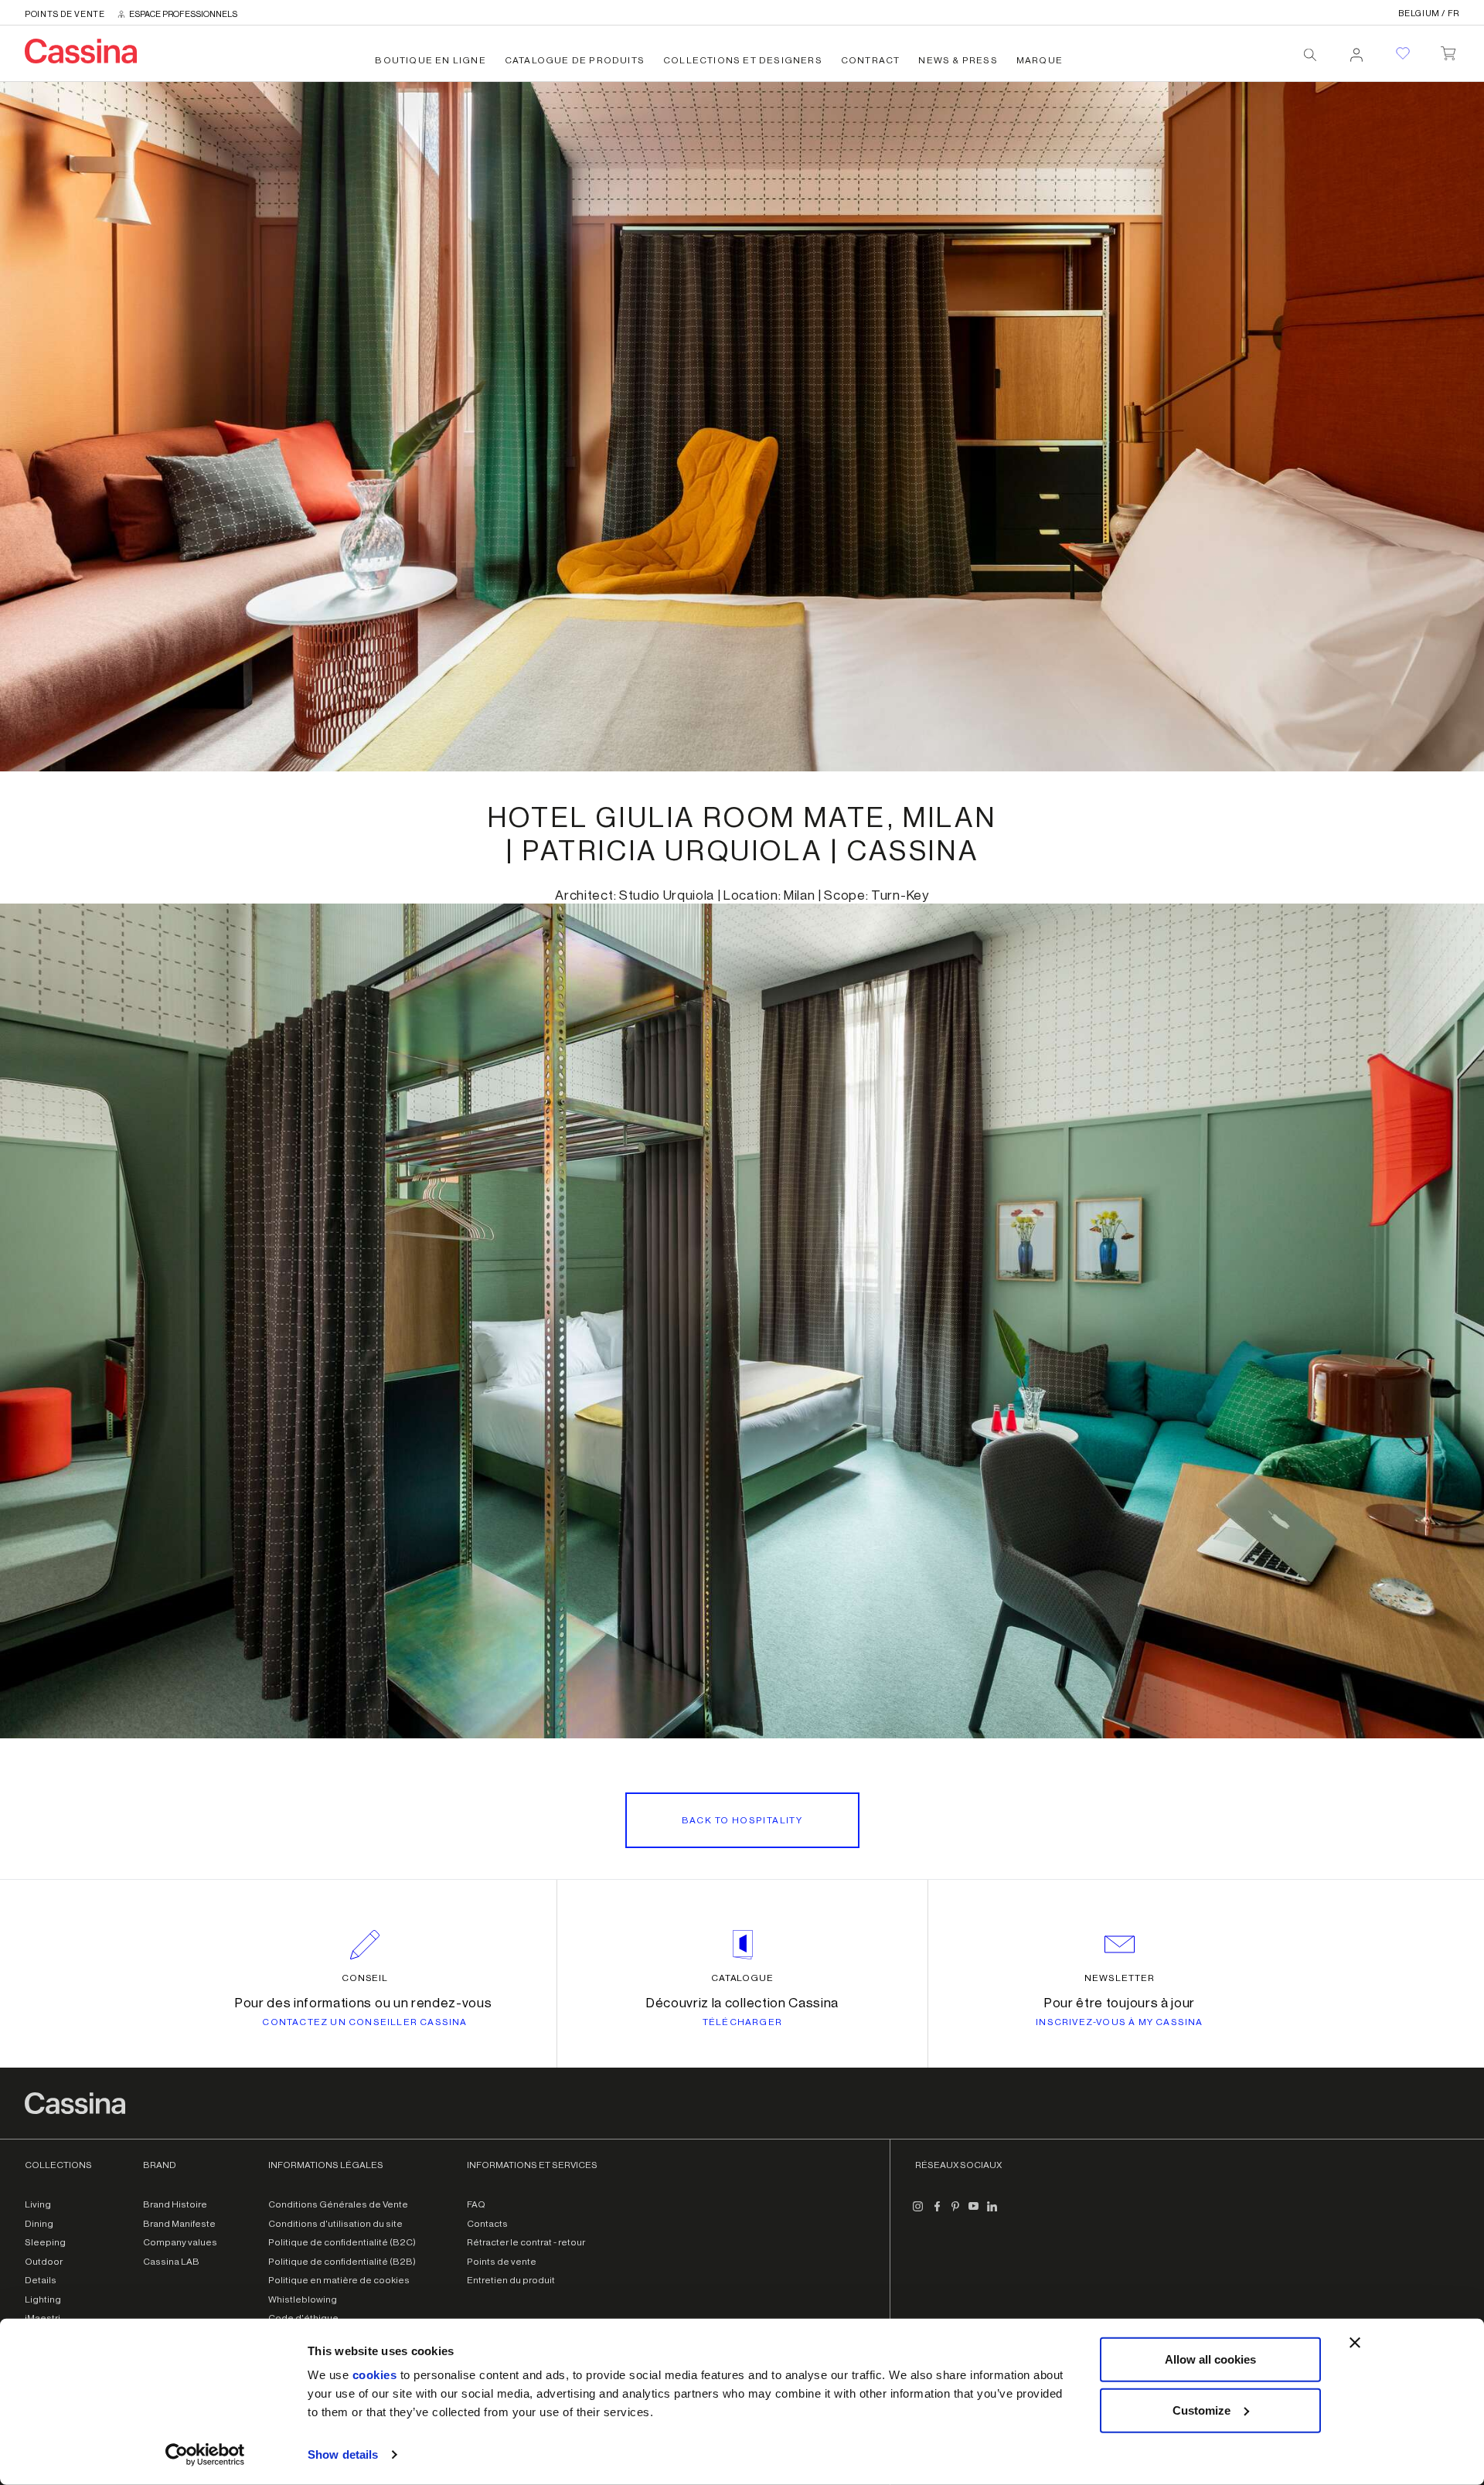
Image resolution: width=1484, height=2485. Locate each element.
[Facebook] (937, 2212)
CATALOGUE (743, 1978)
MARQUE (1040, 60)
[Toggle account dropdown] (1356, 50)
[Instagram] (918, 2212)
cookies (375, 2375)
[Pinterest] (955, 2212)
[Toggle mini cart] (1448, 50)
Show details (343, 2454)
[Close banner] (1355, 2343)
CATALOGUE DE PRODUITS (575, 60)
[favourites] (1403, 53)
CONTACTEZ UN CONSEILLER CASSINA (364, 2022)
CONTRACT (871, 60)
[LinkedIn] (992, 2212)
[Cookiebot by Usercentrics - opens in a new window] (205, 2455)
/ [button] (1429, 14)
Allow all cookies (1210, 2359)
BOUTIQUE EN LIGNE (430, 60)
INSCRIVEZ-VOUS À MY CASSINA (1119, 2022)
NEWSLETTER (1120, 1978)
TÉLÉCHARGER (742, 2022)
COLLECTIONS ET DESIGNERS (743, 60)
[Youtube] (974, 2212)
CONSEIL (365, 1978)
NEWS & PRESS (958, 60)
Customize (1201, 2410)
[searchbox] (1310, 55)
